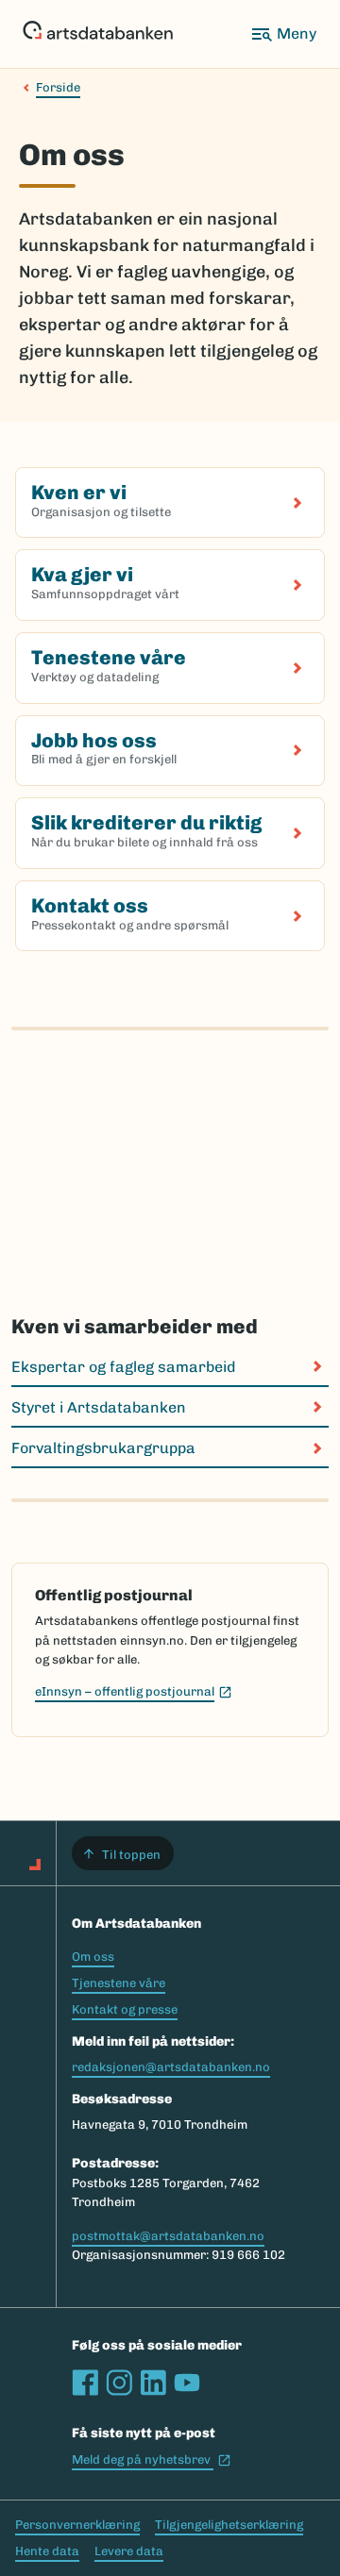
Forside (58, 87)
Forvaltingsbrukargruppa (103, 1448)
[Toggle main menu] (283, 34)
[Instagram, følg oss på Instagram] (119, 2383)
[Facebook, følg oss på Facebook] (85, 2383)
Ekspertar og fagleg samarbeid (123, 1367)
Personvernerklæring (77, 2525)
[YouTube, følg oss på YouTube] (187, 2383)
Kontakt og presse (125, 2009)
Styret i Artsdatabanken (99, 1407)
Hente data (47, 2551)
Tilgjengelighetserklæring (229, 2525)
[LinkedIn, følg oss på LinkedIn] (153, 2383)
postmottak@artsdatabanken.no (168, 2236)
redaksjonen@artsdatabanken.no (171, 2067)
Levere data (129, 2551)
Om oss (93, 1957)
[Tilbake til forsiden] (98, 34)
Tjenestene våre (119, 1983)
